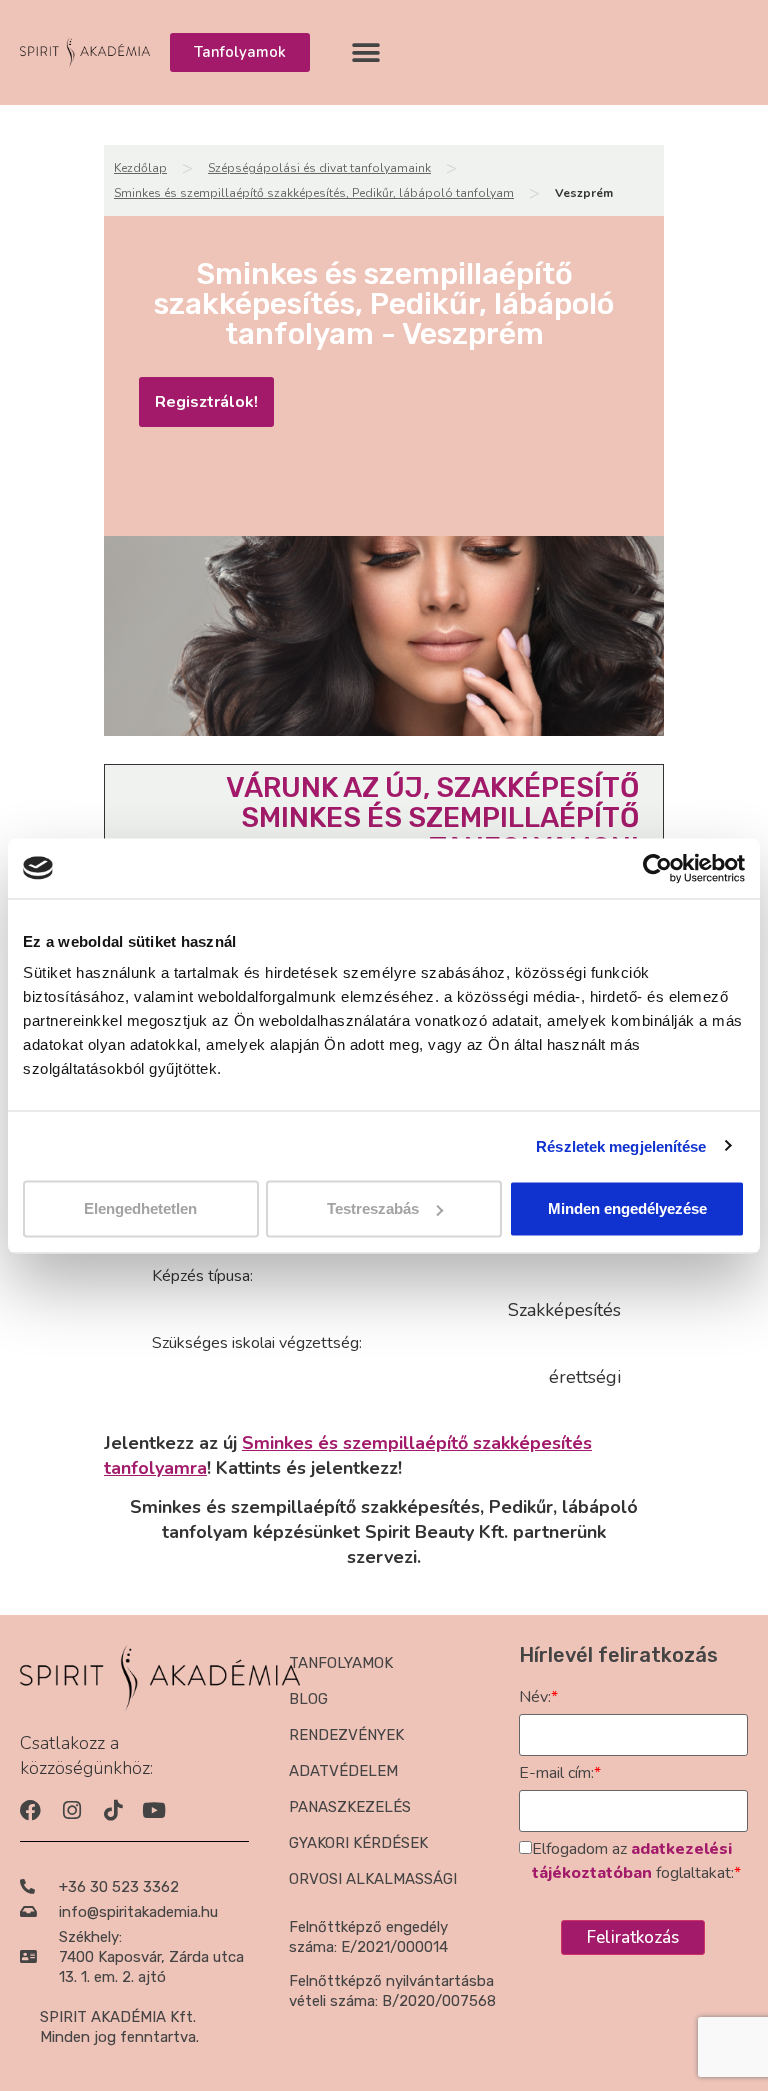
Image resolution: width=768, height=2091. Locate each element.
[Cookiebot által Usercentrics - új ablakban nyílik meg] (657, 868)
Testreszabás (373, 1208)
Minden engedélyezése (627, 1208)
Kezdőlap (140, 168)
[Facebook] (30, 1810)
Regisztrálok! (206, 402)
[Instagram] (71, 1810)
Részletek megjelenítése (621, 1145)
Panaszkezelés (350, 1807)
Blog (308, 1699)
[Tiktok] (112, 1810)
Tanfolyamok (341, 1663)
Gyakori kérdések (358, 1843)
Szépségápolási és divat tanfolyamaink (319, 168)
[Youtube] (153, 1810)
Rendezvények (346, 1735)
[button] (366, 52)
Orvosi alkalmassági (373, 1879)
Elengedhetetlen (140, 1208)
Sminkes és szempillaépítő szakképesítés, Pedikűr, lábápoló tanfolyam (314, 193)
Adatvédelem (343, 1771)
